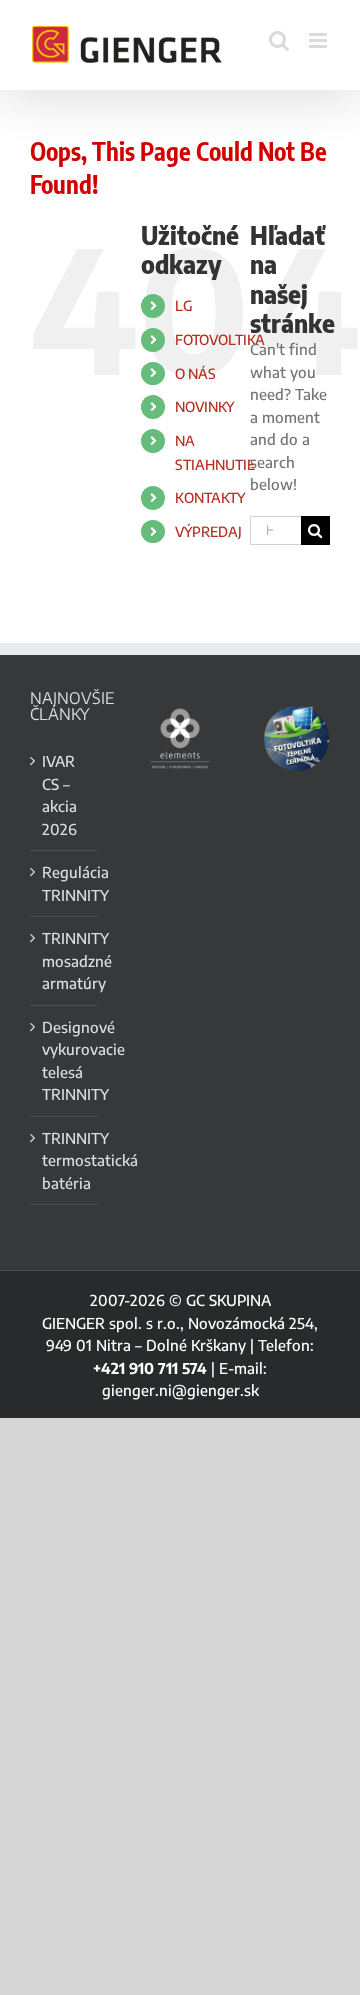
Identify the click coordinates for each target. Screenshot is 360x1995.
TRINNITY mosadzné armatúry (64, 960)
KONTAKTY (210, 497)
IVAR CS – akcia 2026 (59, 795)
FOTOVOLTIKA (220, 339)
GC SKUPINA (228, 1300)
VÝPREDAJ (208, 531)
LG (184, 305)
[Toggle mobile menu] (319, 40)
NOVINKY (204, 406)
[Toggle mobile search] (279, 40)
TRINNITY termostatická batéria (64, 1160)
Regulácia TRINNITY (64, 883)
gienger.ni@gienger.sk (180, 1390)
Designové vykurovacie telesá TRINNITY (64, 1061)
